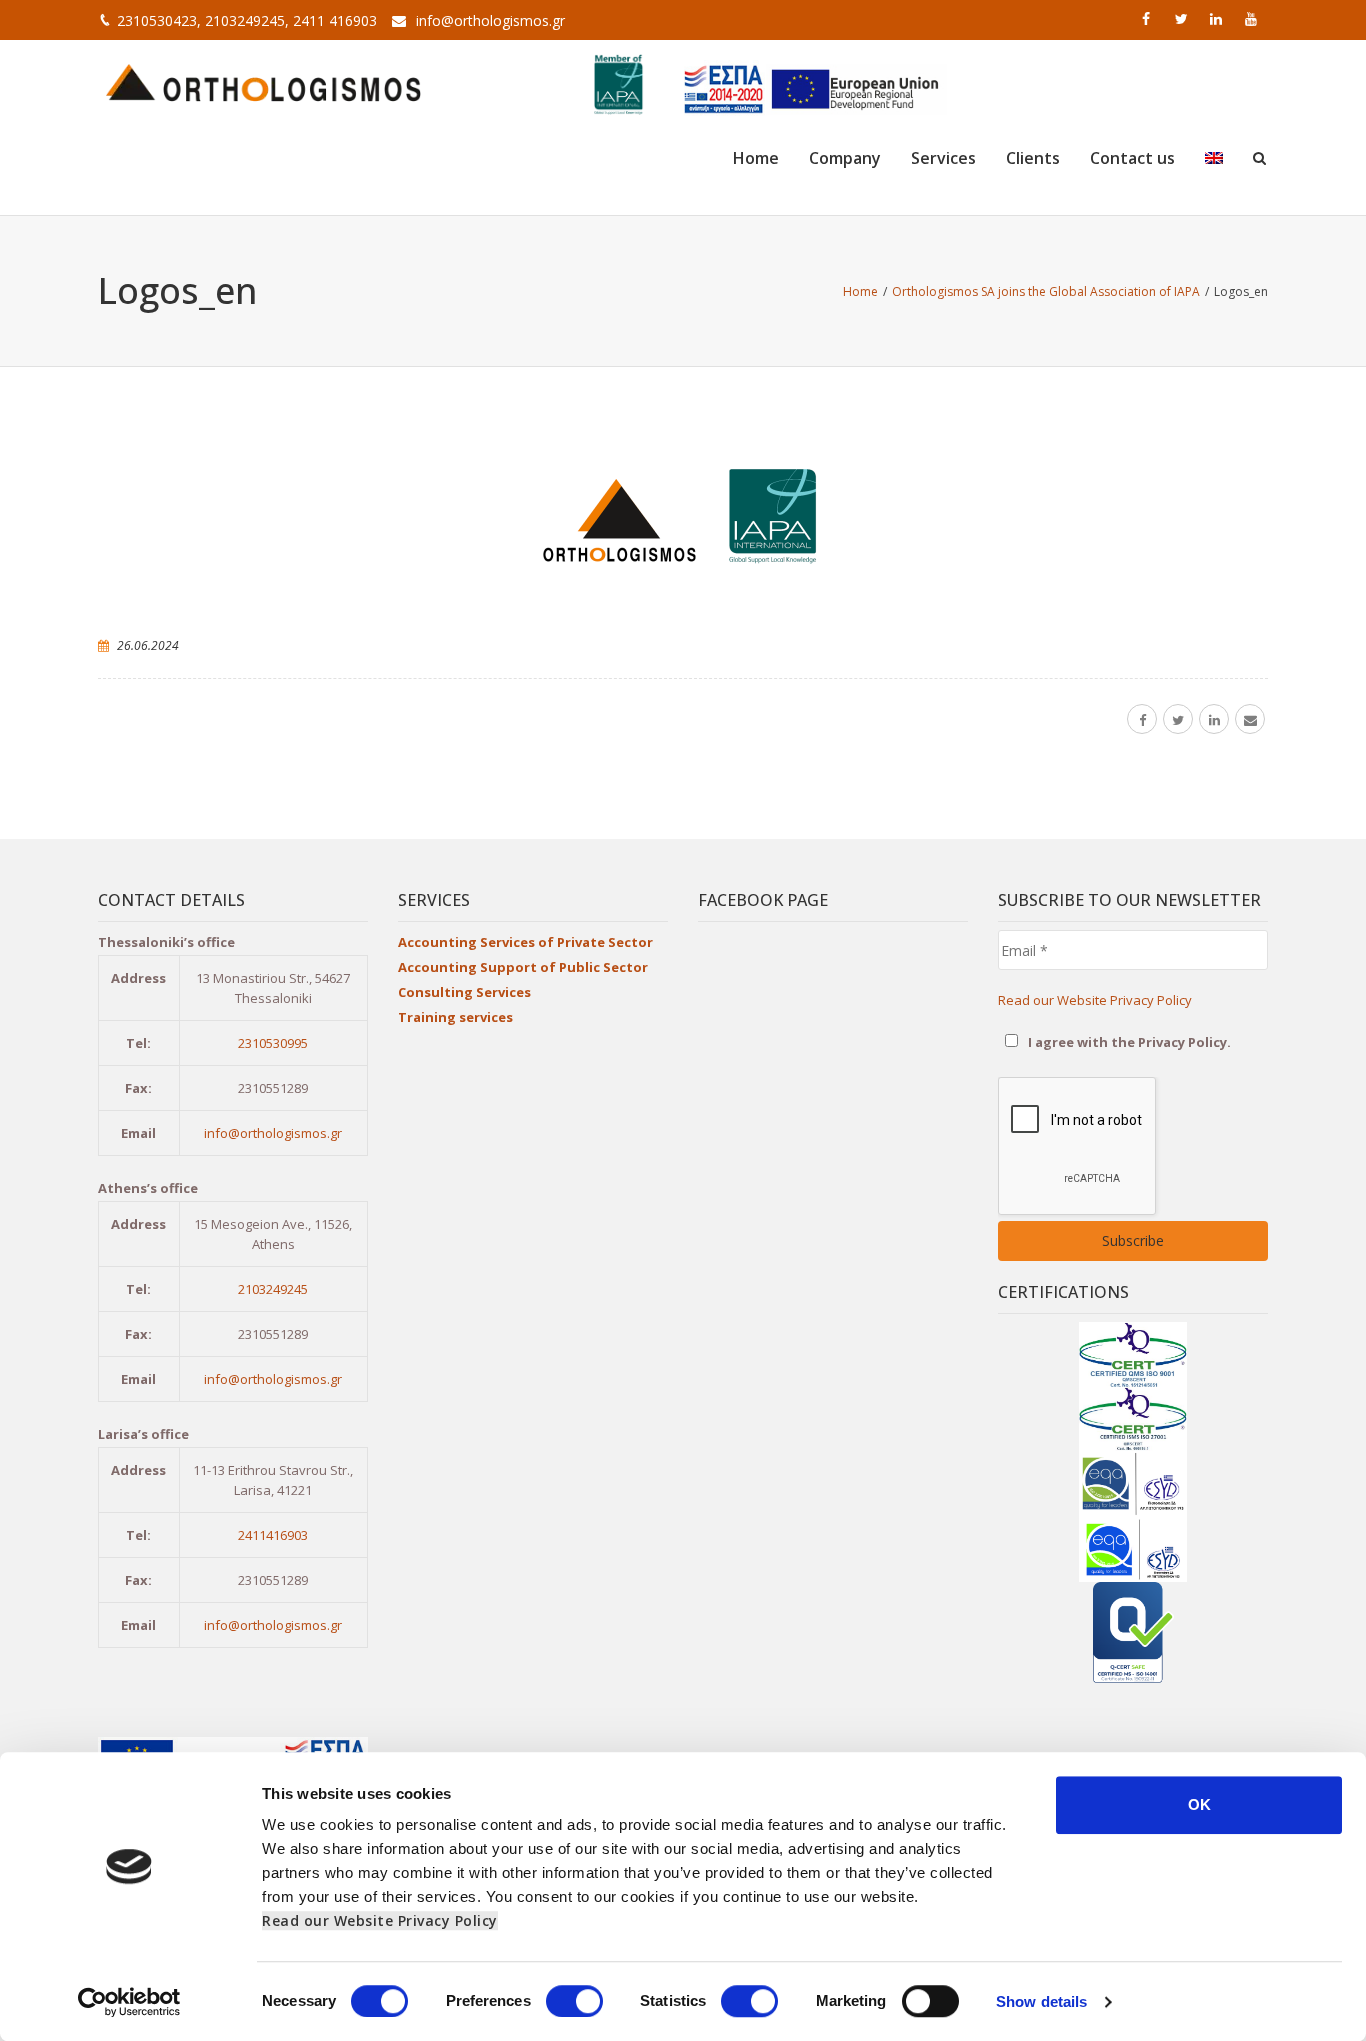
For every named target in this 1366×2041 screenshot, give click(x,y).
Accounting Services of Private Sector (525, 942)
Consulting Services (464, 992)
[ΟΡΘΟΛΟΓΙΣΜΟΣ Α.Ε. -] (263, 80)
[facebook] (1148, 19)
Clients (1033, 158)
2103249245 (273, 1289)
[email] (1250, 719)
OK (1199, 1804)
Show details (1041, 2001)
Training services (455, 1017)
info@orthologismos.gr (490, 20)
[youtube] (1253, 19)
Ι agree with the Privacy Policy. (1128, 1042)
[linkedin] (1218, 19)
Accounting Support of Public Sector (523, 967)
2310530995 (273, 1043)
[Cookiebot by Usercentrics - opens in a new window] (129, 2002)
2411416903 (273, 1535)
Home (756, 158)
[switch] (574, 2001)
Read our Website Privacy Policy (380, 1920)
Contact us (1132, 158)
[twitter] (1183, 19)
